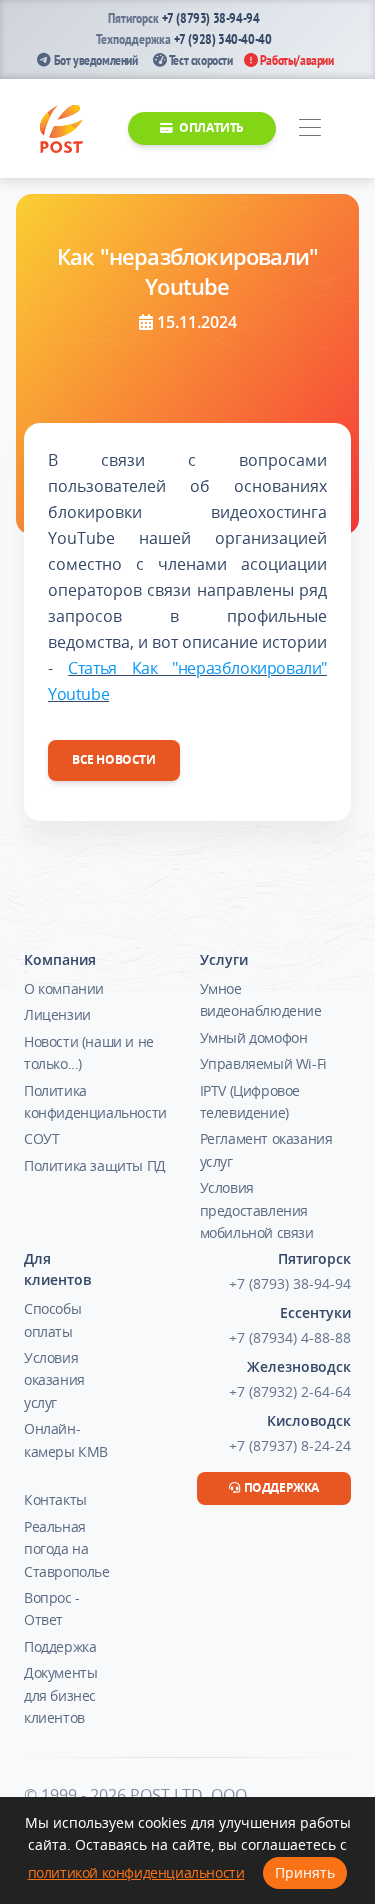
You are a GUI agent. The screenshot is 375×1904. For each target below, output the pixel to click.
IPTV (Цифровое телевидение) (250, 1101)
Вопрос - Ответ (52, 1608)
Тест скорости (199, 60)
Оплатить (210, 127)
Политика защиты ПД (95, 1165)
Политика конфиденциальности (95, 1101)
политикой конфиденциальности (136, 1872)
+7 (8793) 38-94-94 (211, 18)
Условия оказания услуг (54, 1380)
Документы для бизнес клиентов (60, 1695)
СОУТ (41, 1138)
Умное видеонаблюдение (261, 999)
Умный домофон (254, 1037)
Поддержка (60, 1646)
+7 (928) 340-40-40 (223, 39)
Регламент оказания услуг (266, 1149)
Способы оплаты (52, 1319)
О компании (64, 988)
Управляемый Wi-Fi (263, 1063)
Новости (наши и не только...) (89, 1052)
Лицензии (57, 1014)
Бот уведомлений (94, 60)
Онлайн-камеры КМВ (66, 1439)
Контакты (55, 1499)
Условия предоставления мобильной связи (257, 1210)
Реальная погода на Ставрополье (67, 1549)
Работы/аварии (295, 60)
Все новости (114, 759)
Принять (305, 1872)
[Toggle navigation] (309, 128)
